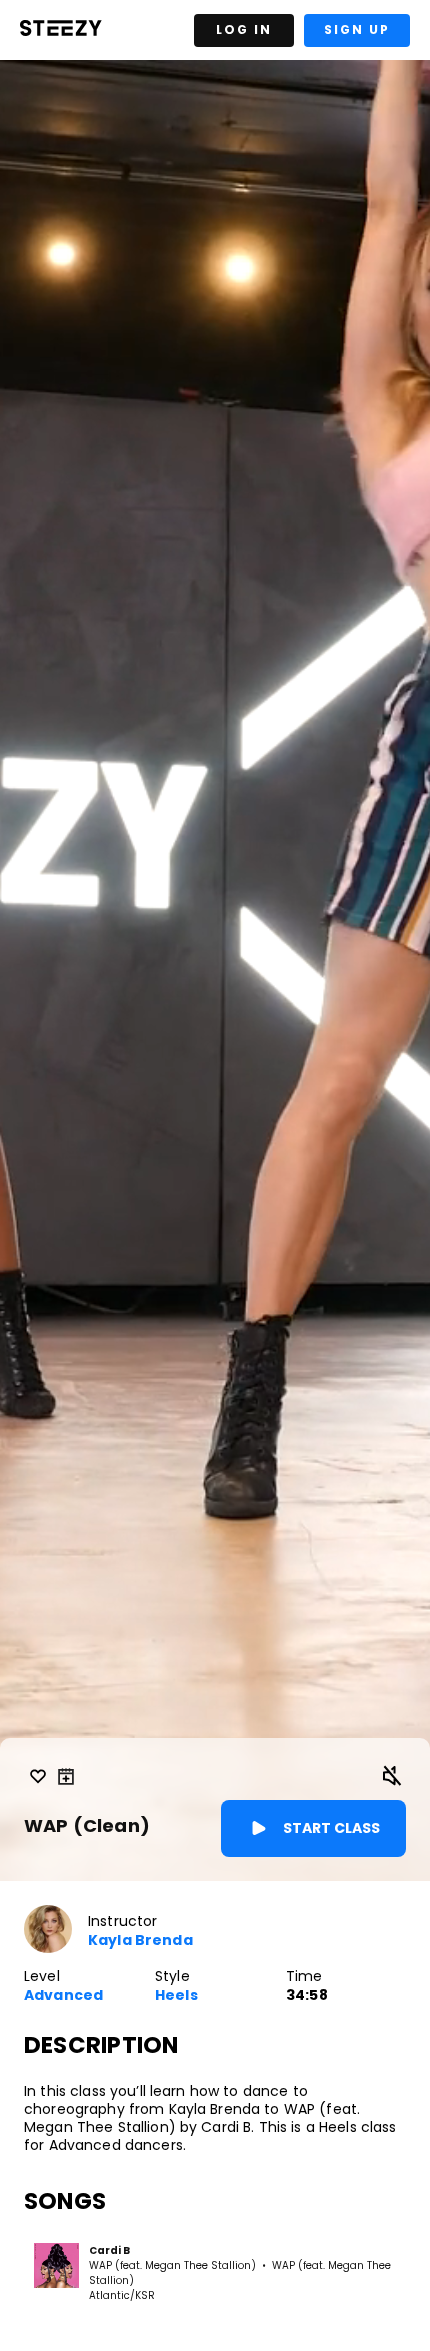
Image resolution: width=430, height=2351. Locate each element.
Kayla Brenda (140, 1940)
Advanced (63, 1995)
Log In (244, 29)
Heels (176, 1995)
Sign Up (357, 29)
